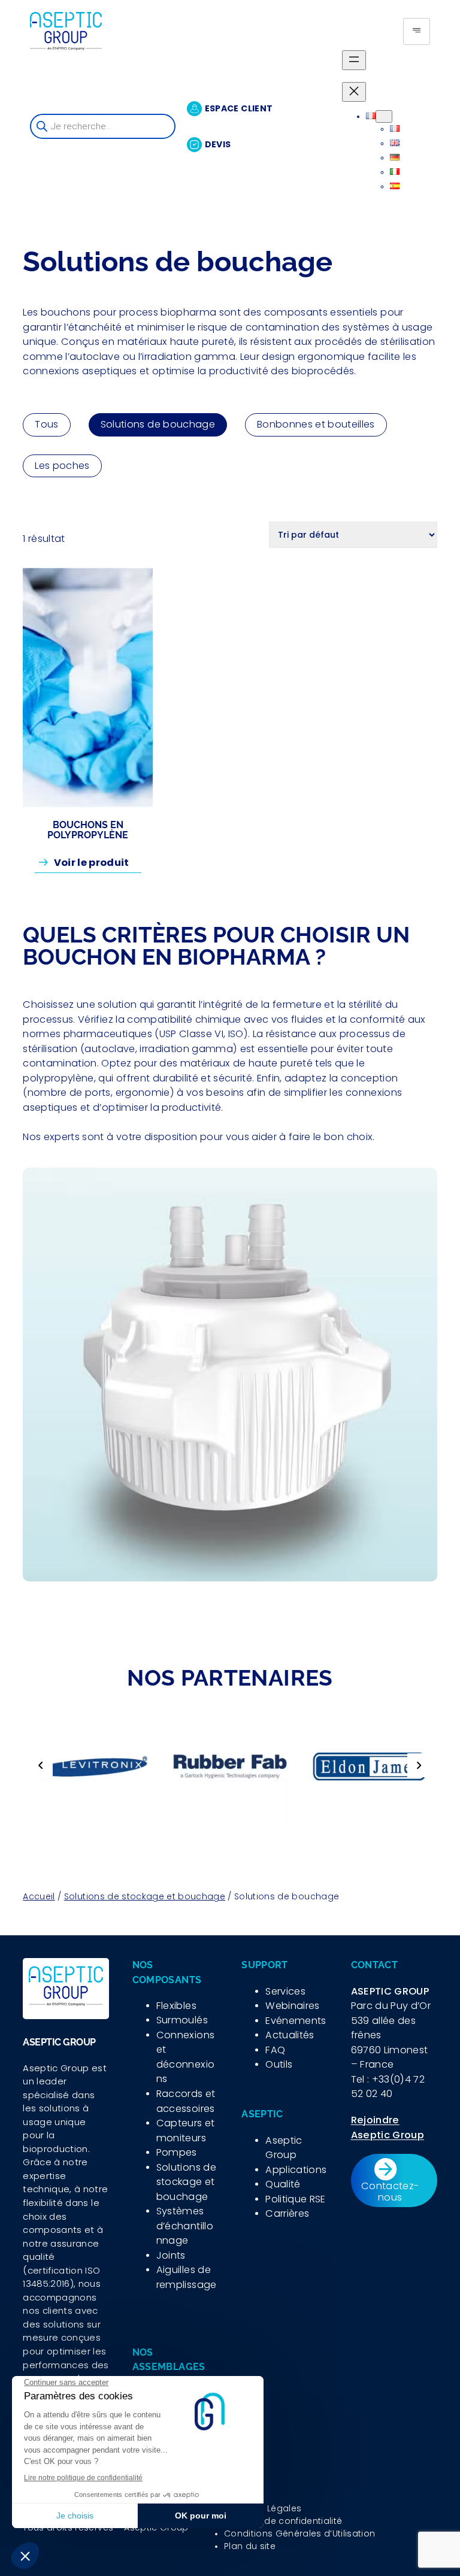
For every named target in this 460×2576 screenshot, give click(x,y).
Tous (46, 424)
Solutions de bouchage (158, 424)
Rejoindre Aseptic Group (388, 2128)
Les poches (62, 466)
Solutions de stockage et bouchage (145, 1896)
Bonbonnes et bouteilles (316, 424)
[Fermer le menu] (354, 92)
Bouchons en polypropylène (88, 830)
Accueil (39, 1896)
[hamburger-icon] (417, 31)
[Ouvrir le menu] (354, 60)
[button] (41, 1765)
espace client (239, 108)
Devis (218, 144)
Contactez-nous (390, 2191)
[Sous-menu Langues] (384, 116)
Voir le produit (98, 864)
